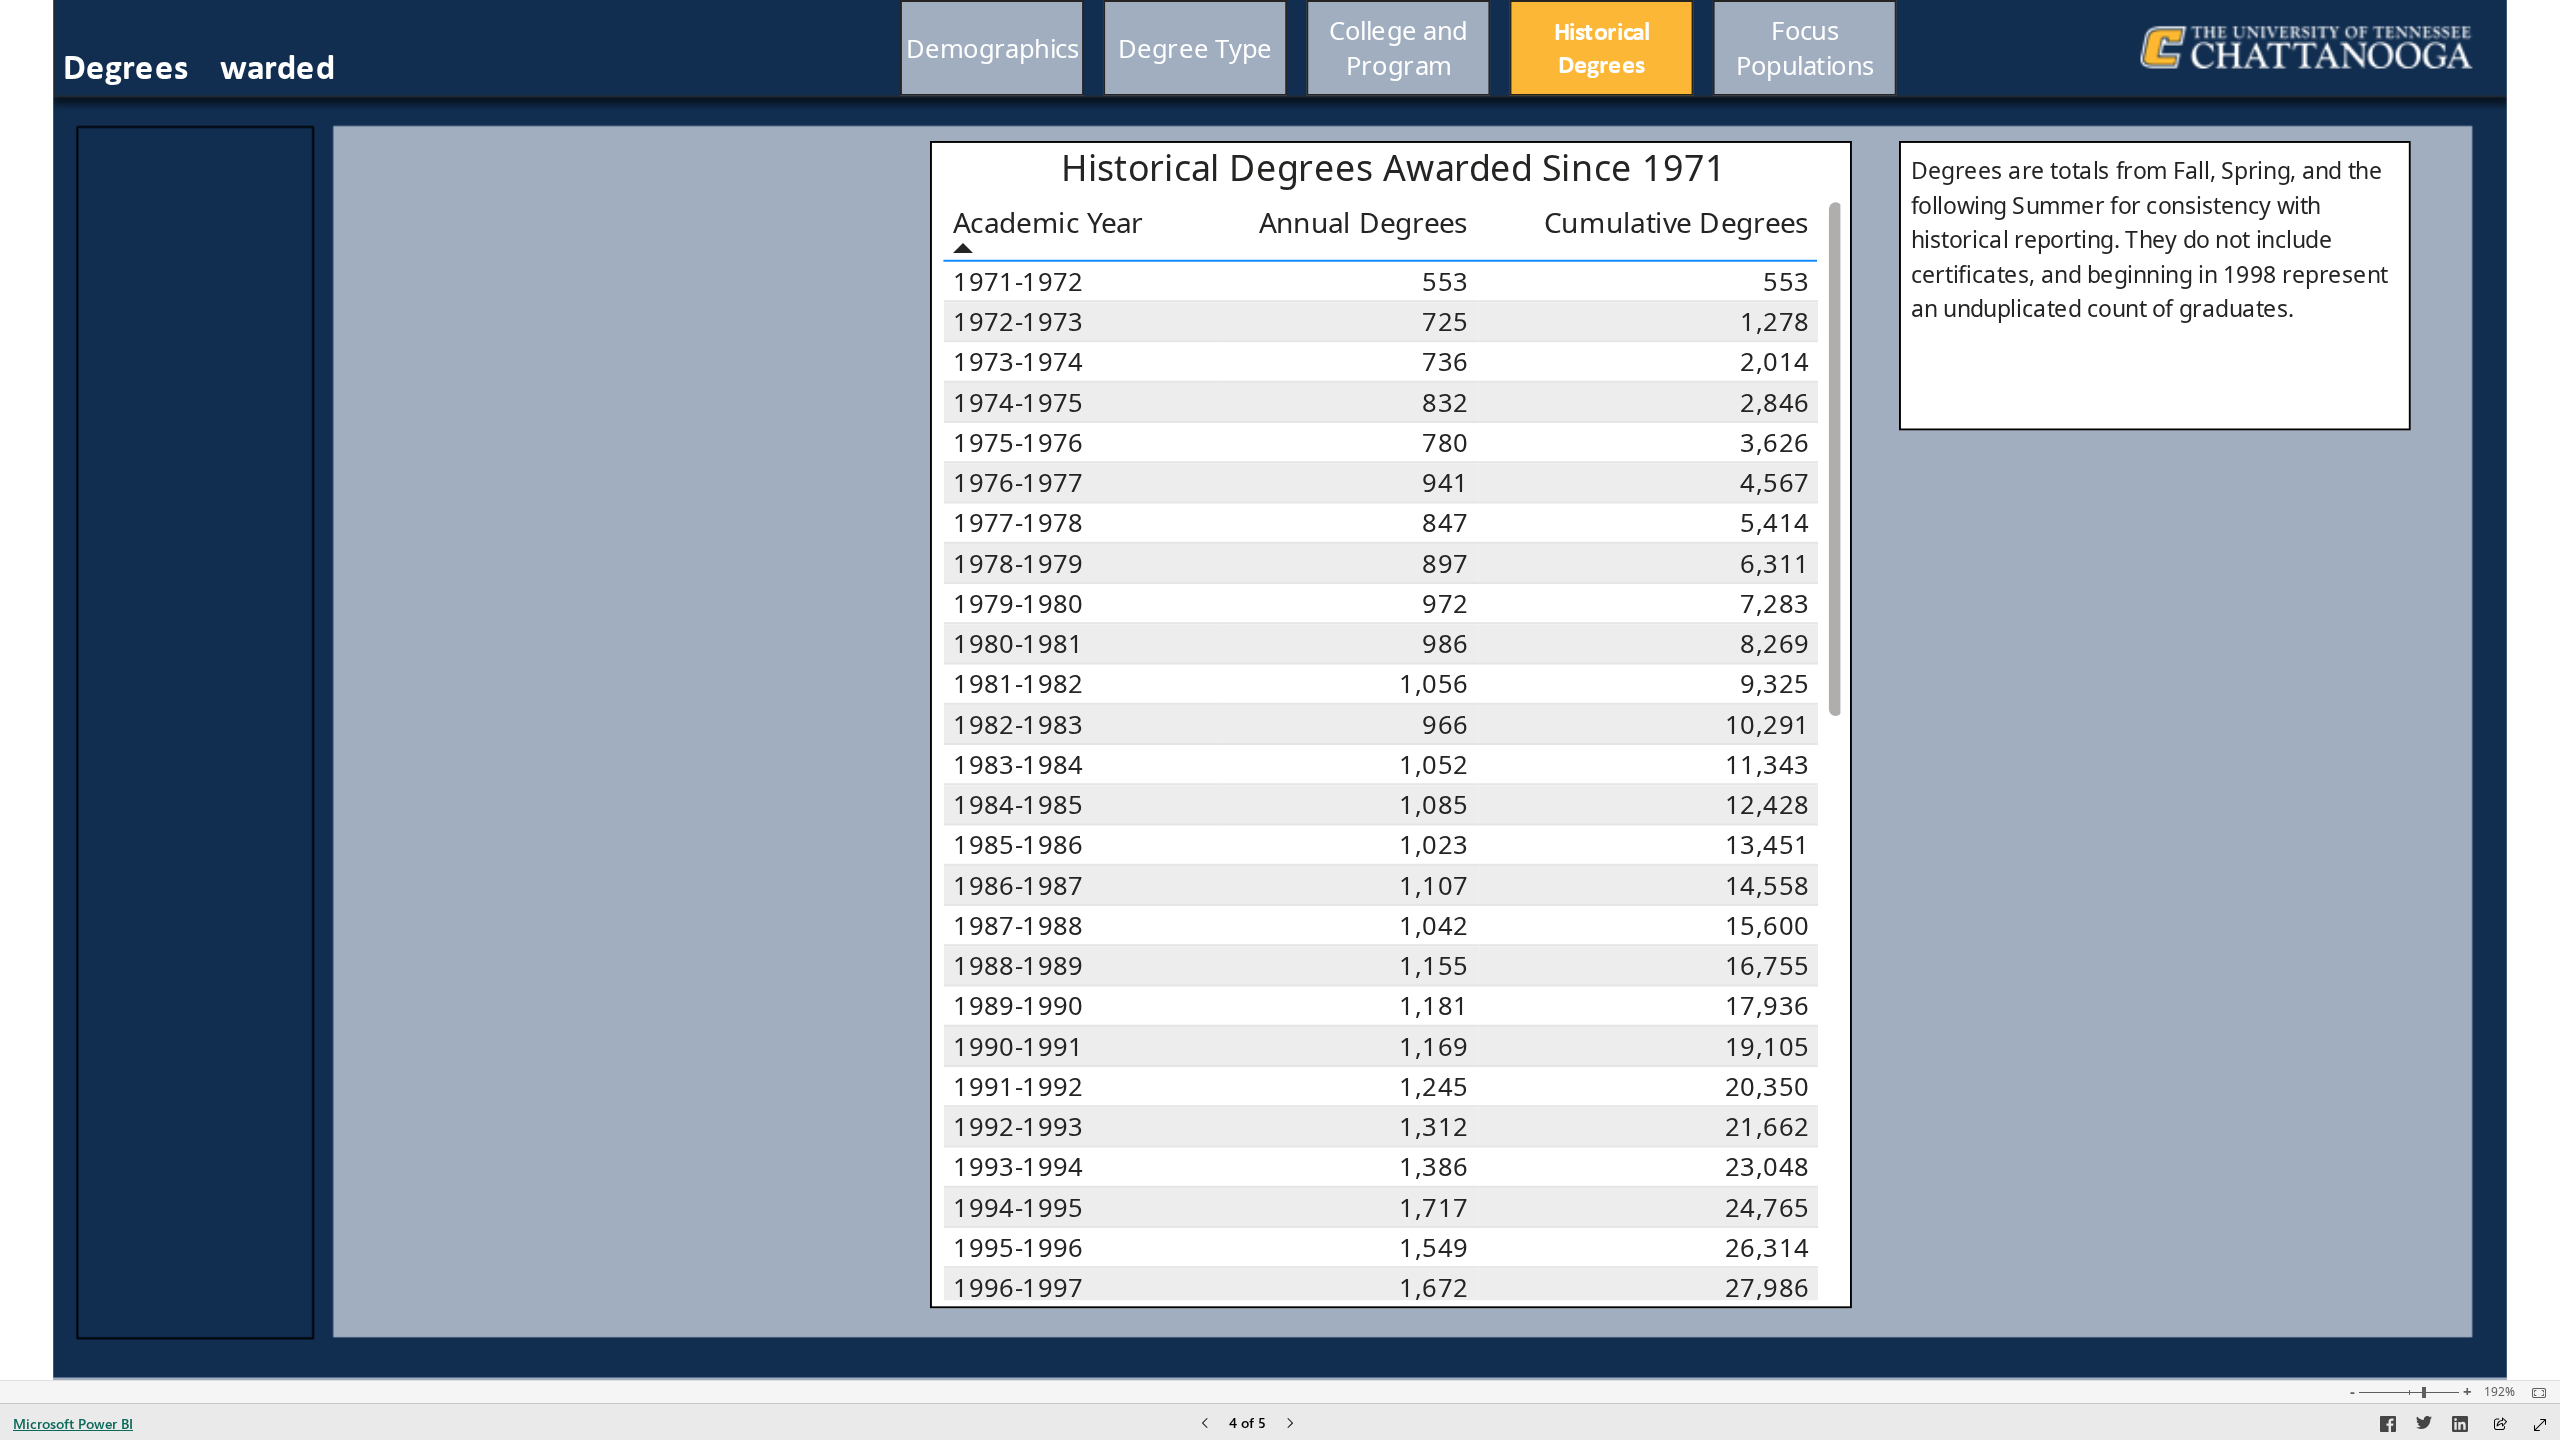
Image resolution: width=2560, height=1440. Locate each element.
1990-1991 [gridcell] (1018, 1045)
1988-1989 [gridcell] (1018, 965)
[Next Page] (1290, 1424)
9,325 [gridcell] (1774, 683)
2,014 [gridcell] (1774, 361)
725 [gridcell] (1445, 321)
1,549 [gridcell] (1433, 1247)
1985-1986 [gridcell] (1018, 844)
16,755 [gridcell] (1767, 965)
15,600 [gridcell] (1767, 925)
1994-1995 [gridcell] (1018, 1206)
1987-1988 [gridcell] (1018, 925)
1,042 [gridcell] (1433, 925)
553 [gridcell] (1445, 281)
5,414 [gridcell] (1774, 522)
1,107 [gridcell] (1433, 884)
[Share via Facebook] (2388, 1427)
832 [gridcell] (1445, 401)
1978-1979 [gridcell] (1018, 562)
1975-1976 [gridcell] (1018, 442)
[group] (1399, 48)
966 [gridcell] (1445, 723)
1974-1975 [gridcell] (1018, 401)
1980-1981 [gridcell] (1018, 643)
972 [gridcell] (1445, 603)
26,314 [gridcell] (1767, 1247)
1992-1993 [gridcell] (1018, 1126)
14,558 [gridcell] (1767, 884)
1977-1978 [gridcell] (1018, 522)
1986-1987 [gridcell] (1018, 884)
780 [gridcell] (1445, 442)
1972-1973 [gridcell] (1018, 321)
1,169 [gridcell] (1433, 1045)
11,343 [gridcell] (1767, 764)
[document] (290, 69)
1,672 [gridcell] (1433, 1287)
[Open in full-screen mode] (2540, 1425)
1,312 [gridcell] (1433, 1126)
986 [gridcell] (1445, 643)
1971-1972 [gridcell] (1018, 281)
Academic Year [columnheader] (1048, 221)
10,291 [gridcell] (1767, 723)
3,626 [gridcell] (1774, 442)
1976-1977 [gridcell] (1018, 482)
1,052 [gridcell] (1433, 764)
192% (2499, 1392)
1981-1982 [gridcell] (1018, 683)
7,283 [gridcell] (1774, 603)
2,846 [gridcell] (1774, 401)
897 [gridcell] (1445, 562)
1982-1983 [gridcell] (1018, 723)
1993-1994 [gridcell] (1018, 1166)
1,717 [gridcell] (1433, 1206)
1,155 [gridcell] (1433, 965)
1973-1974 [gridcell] (1018, 361)
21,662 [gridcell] (1767, 1126)
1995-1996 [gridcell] (1018, 1247)
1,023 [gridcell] (1433, 844)
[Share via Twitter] (2424, 1427)
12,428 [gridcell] (1767, 804)
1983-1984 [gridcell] (1018, 764)
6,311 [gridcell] (1774, 562)
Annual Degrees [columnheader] (1363, 221)
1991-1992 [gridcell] (1018, 1086)
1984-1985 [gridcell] (1018, 804)
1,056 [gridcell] (1433, 683)
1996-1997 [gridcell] (1018, 1287)
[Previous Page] (1205, 1424)
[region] (1279, 690)
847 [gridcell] (1445, 522)
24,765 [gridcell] (1767, 1206)
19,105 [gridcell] (1767, 1045)
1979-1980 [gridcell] (1018, 603)
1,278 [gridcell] (1774, 321)
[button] (992, 48)
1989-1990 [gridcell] (1018, 1005)
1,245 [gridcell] (1433, 1086)
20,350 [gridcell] (1767, 1086)
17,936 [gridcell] (1767, 1005)
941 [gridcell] (1445, 482)
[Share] (2500, 1425)
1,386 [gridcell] (1433, 1166)
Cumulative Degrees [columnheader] (1677, 221)
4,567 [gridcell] (1774, 482)
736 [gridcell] (1445, 361)
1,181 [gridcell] (1433, 1005)
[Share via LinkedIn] (2460, 1427)
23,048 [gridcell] (1767, 1166)
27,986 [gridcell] (1767, 1287)
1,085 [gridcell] (1433, 804)
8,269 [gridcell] (1774, 643)
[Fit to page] (2534, 1393)
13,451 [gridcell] (1767, 844)
